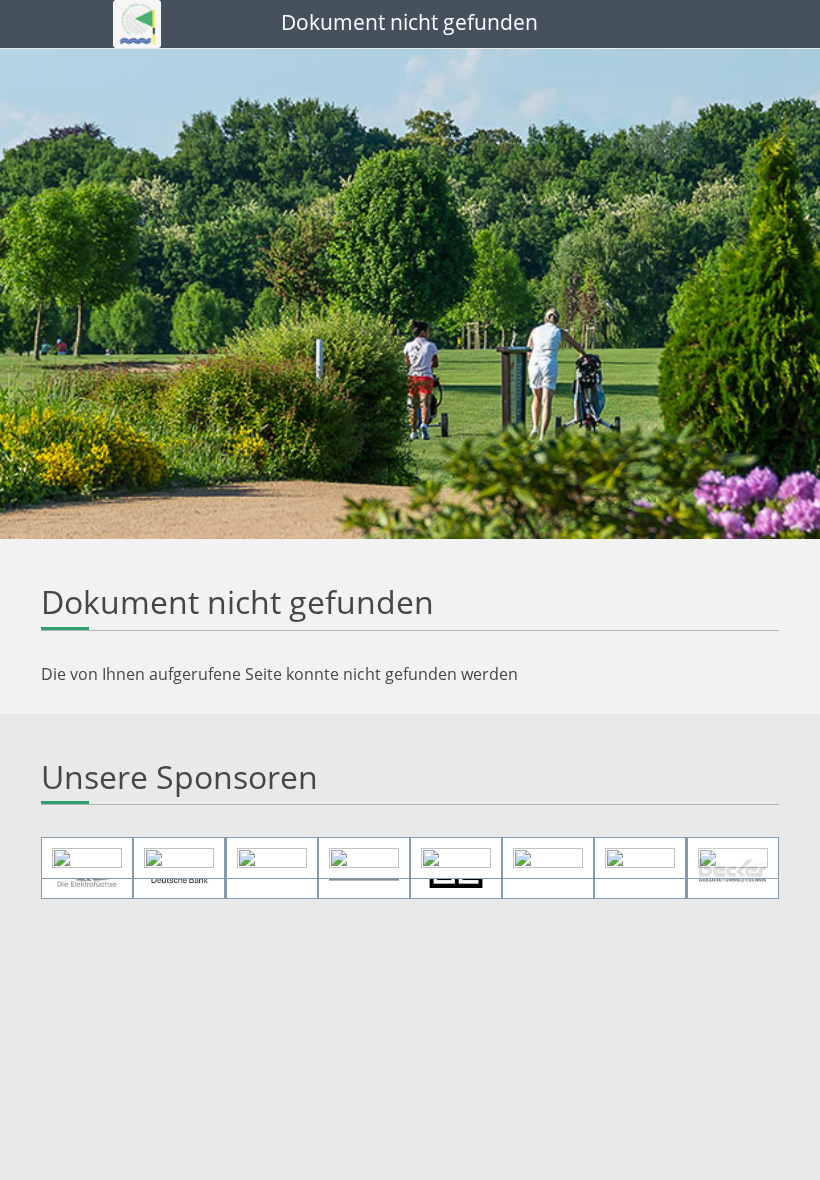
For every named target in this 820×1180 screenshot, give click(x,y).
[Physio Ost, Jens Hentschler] (179, 858)
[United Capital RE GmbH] (456, 858)
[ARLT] (640, 858)
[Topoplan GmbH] (364, 858)
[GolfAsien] (548, 858)
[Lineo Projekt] (733, 858)
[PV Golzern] (272, 858)
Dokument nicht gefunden (409, 22)
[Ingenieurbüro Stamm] (87, 858)
